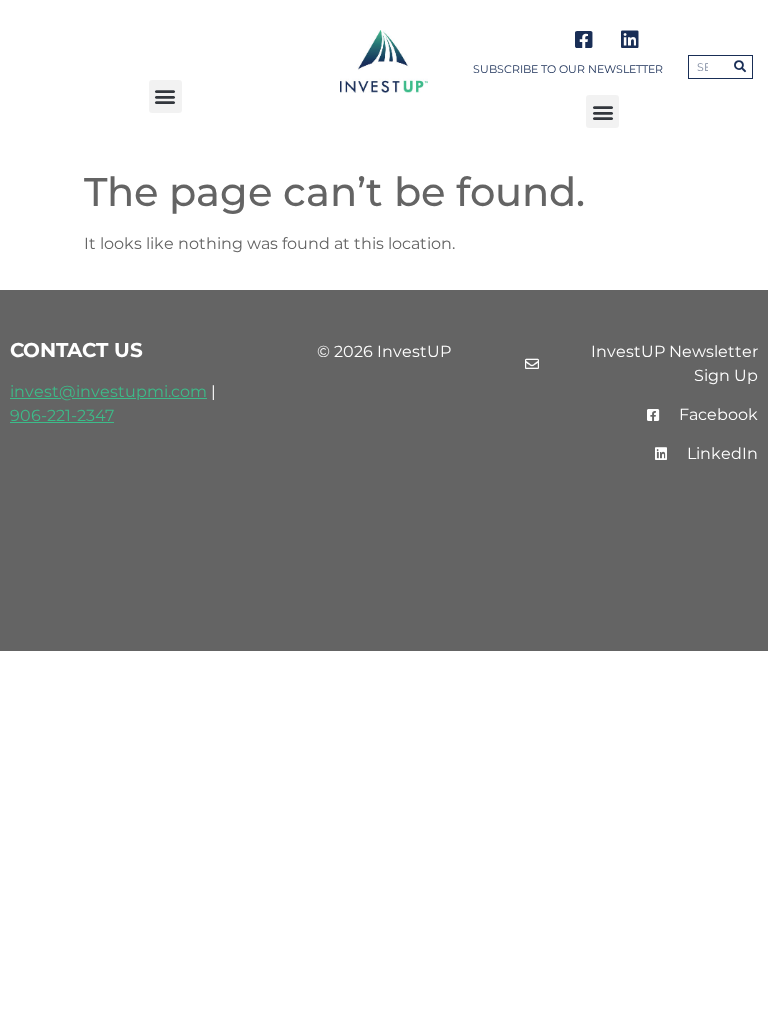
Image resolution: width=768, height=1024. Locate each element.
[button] (165, 96)
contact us (76, 350)
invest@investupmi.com (108, 391)
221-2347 (80, 415)
